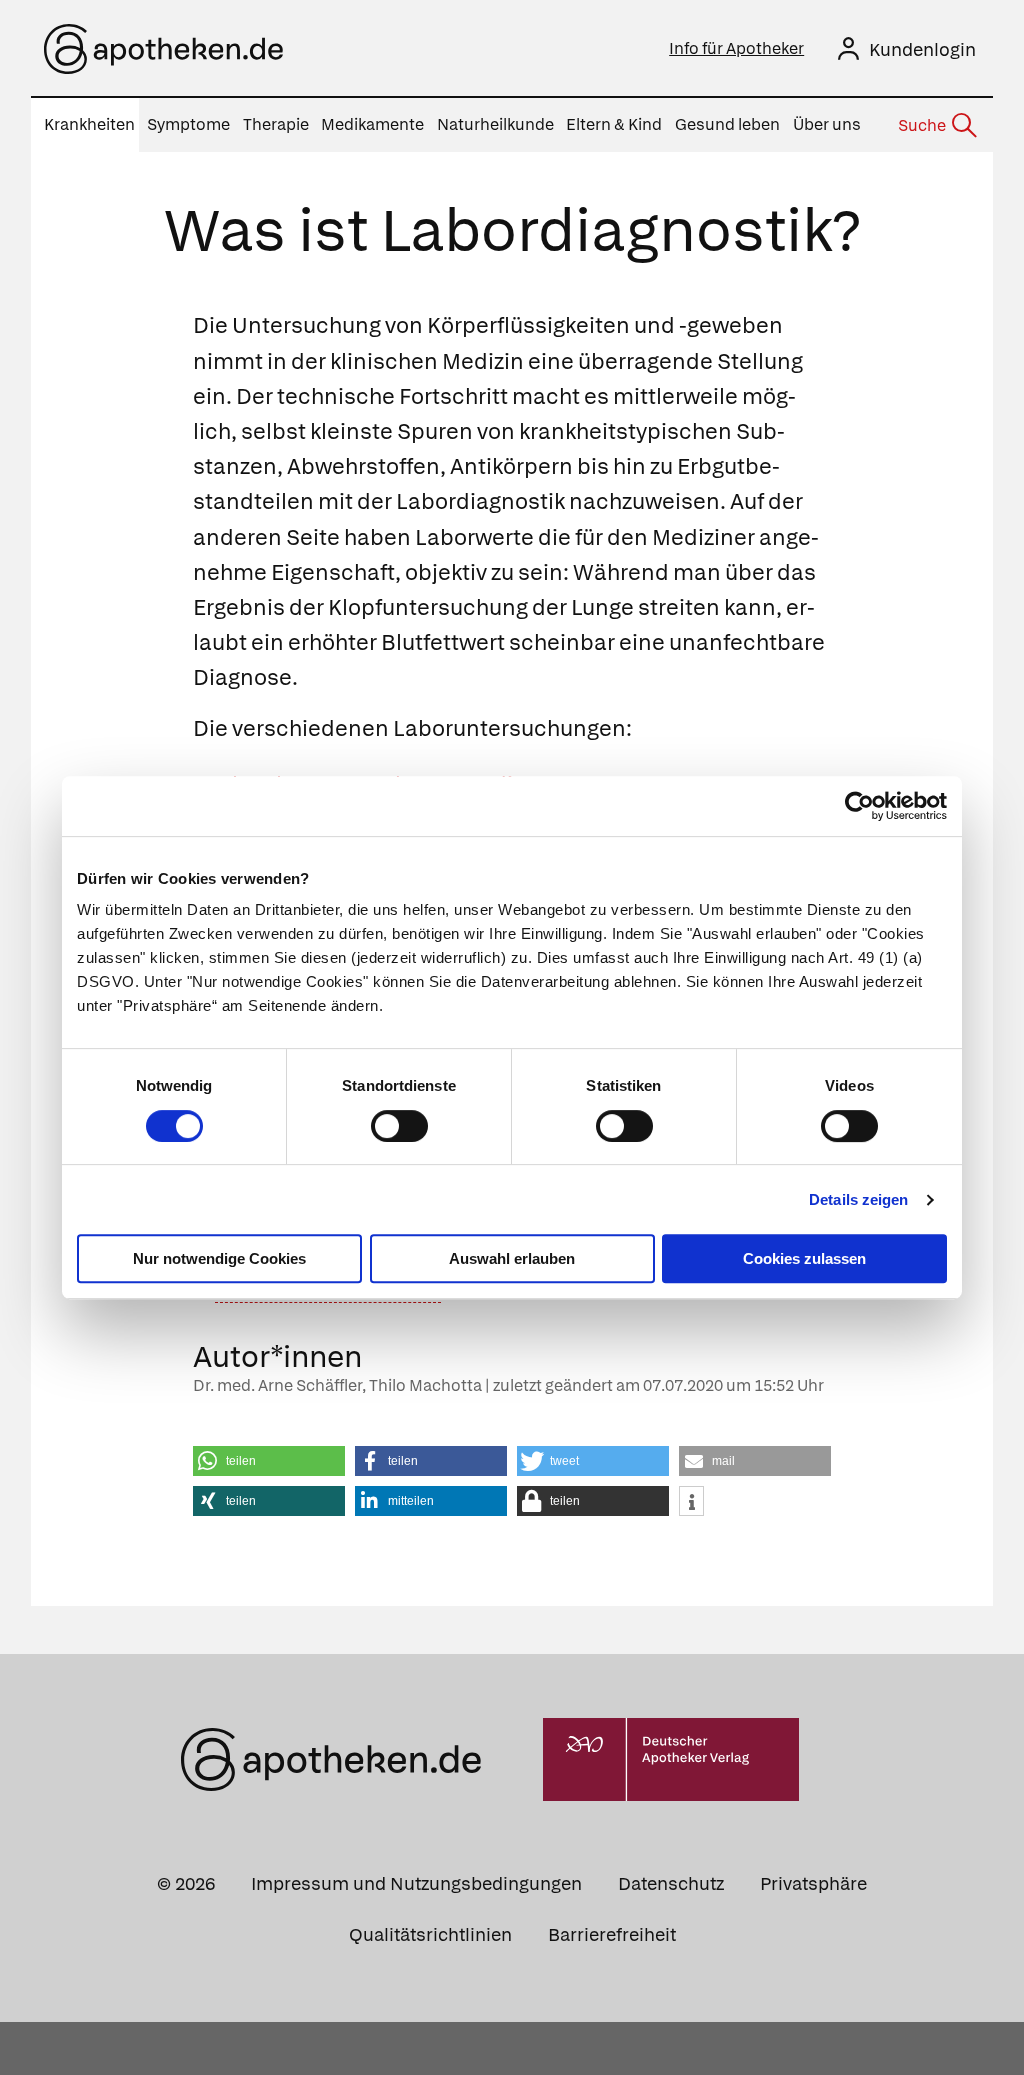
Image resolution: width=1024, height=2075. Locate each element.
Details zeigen (858, 1199)
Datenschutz (671, 1883)
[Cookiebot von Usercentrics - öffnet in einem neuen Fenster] (859, 806)
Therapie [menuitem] (276, 124)
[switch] (399, 1126)
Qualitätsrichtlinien (430, 1934)
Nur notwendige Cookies (219, 1258)
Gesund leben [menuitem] (727, 124)
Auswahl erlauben (512, 1258)
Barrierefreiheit (612, 1934)
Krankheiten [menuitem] (89, 124)
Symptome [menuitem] (188, 124)
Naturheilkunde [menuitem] (495, 124)
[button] (269, 1461)
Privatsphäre (813, 1883)
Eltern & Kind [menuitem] (614, 124)
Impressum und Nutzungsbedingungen (416, 1883)
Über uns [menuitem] (827, 124)
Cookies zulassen (804, 1258)
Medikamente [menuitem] (372, 124)
